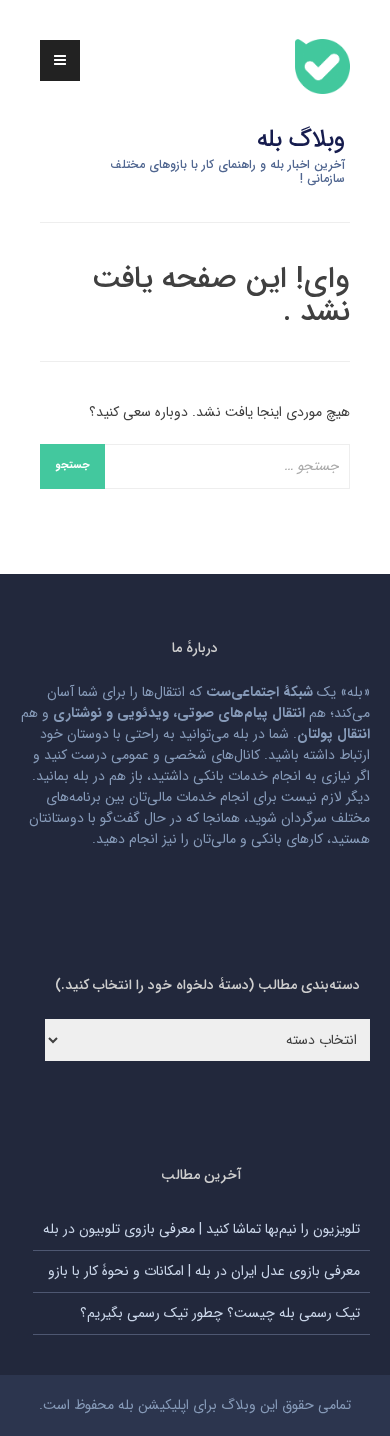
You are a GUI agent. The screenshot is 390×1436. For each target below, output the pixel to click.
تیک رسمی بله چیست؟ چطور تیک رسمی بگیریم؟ (220, 1313)
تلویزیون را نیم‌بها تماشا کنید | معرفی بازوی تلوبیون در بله (201, 1229)
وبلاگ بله (301, 140)
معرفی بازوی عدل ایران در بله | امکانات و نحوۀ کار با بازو (204, 1271)
